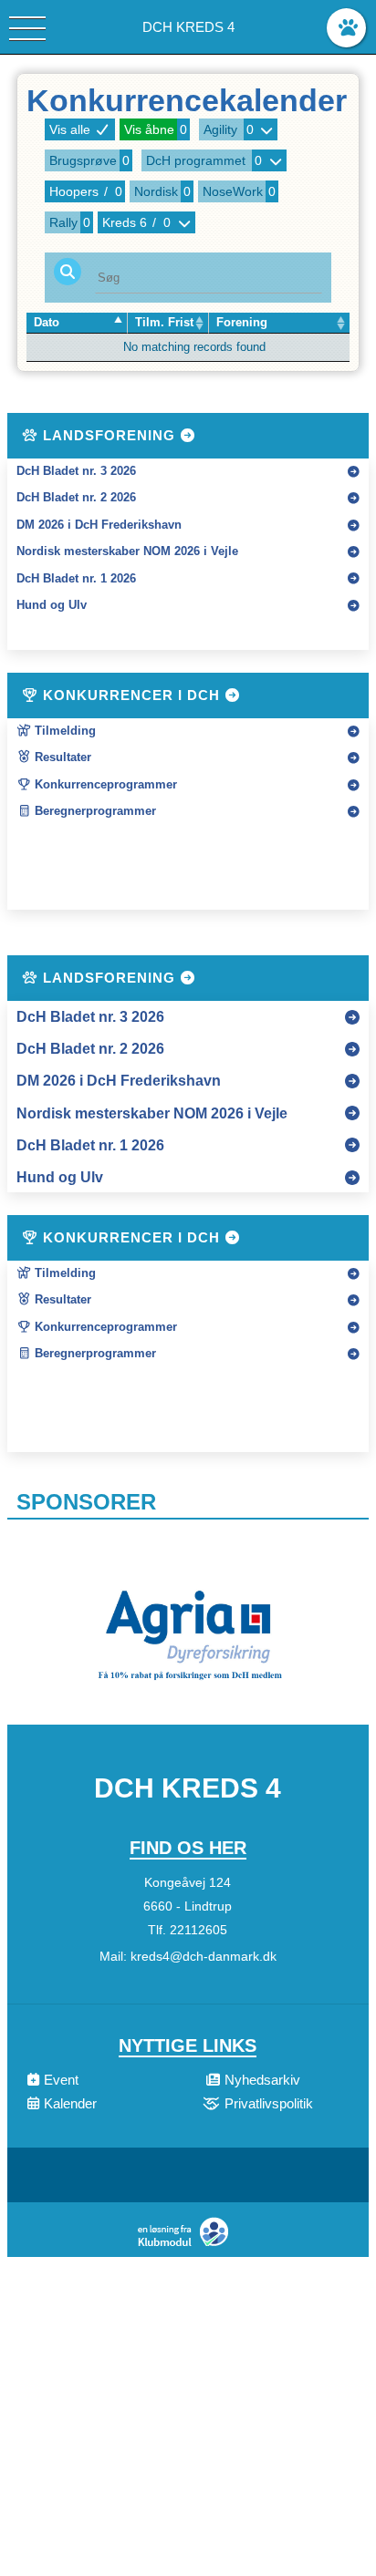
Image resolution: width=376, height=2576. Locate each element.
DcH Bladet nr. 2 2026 (76, 498)
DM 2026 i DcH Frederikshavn (99, 525)
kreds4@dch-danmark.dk (204, 1956)
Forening (242, 323)
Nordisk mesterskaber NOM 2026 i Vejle (127, 551)
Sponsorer (86, 1502)
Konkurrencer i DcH (131, 695)
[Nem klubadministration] (188, 2245)
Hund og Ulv (52, 605)
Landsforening (109, 435)
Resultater (61, 757)
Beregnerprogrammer (94, 811)
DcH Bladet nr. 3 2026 (76, 471)
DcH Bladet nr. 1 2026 (76, 579)
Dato (47, 323)
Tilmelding (63, 731)
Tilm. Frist (164, 323)
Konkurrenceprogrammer (104, 785)
